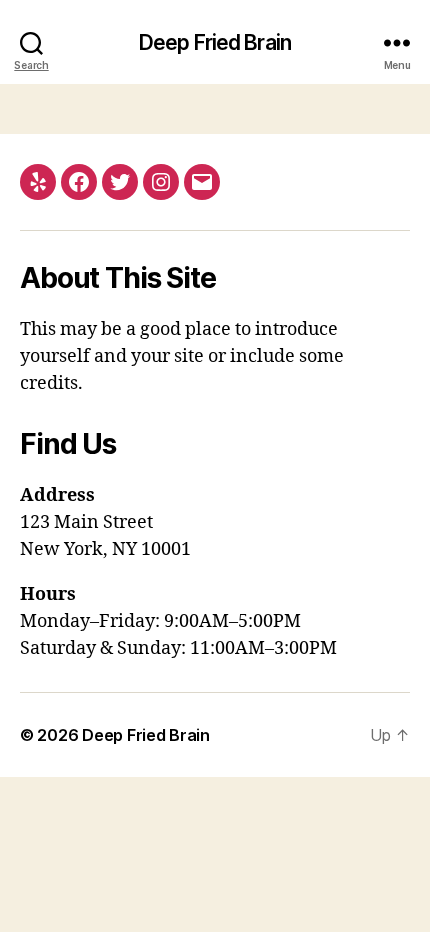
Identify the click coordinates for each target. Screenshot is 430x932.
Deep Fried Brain (215, 42)
